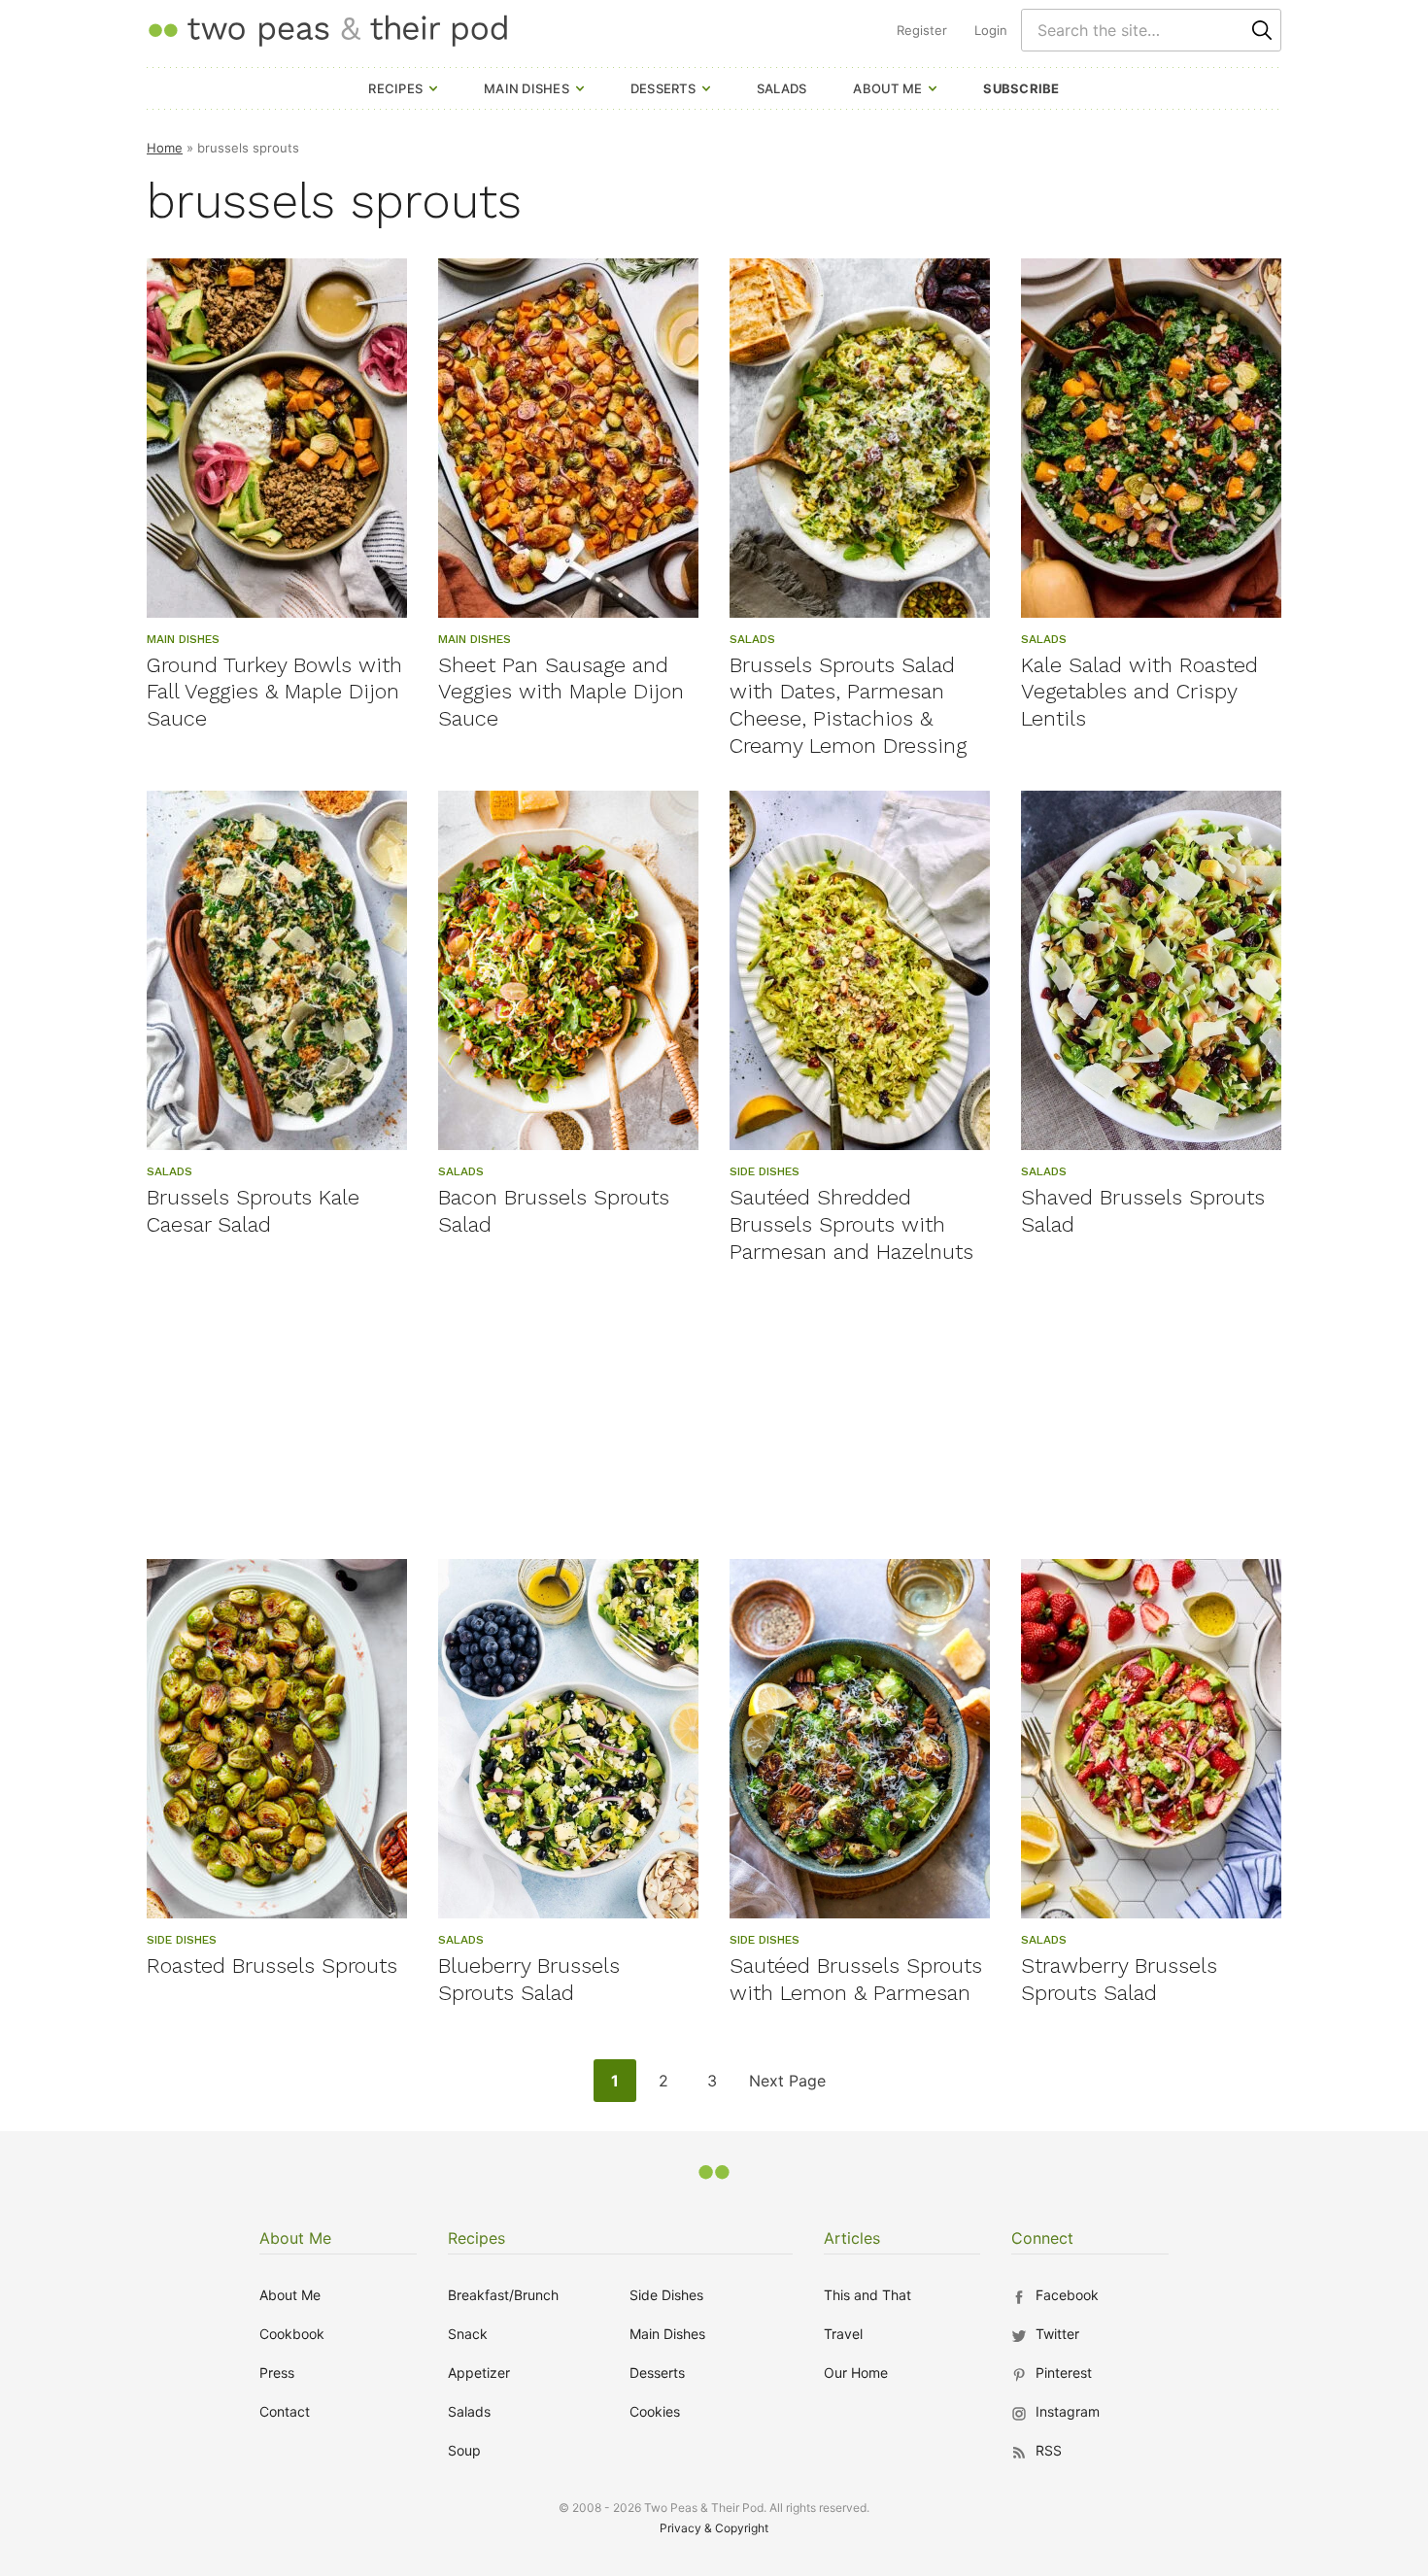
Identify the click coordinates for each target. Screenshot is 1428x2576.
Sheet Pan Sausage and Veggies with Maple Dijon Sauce (561, 692)
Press (277, 2373)
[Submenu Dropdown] (433, 88)
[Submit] (1262, 30)
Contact (285, 2411)
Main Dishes (527, 88)
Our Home (856, 2373)
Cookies (655, 2411)
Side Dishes (666, 2295)
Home (165, 148)
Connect (1042, 2238)
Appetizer (479, 2373)
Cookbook (292, 2334)
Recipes (395, 88)
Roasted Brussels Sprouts (272, 1966)
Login (991, 30)
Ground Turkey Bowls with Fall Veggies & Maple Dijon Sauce (274, 692)
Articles (852, 2238)
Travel (843, 2334)
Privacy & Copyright (714, 2528)
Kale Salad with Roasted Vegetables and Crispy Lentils (1139, 692)
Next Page (787, 2086)
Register (922, 30)
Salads (782, 88)
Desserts (663, 88)
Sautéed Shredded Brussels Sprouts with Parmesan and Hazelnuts (851, 1224)
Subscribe (1021, 88)
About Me (887, 88)
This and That (867, 2295)
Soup (464, 2450)
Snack (468, 2334)
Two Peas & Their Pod (327, 30)
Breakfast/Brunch (503, 2295)
